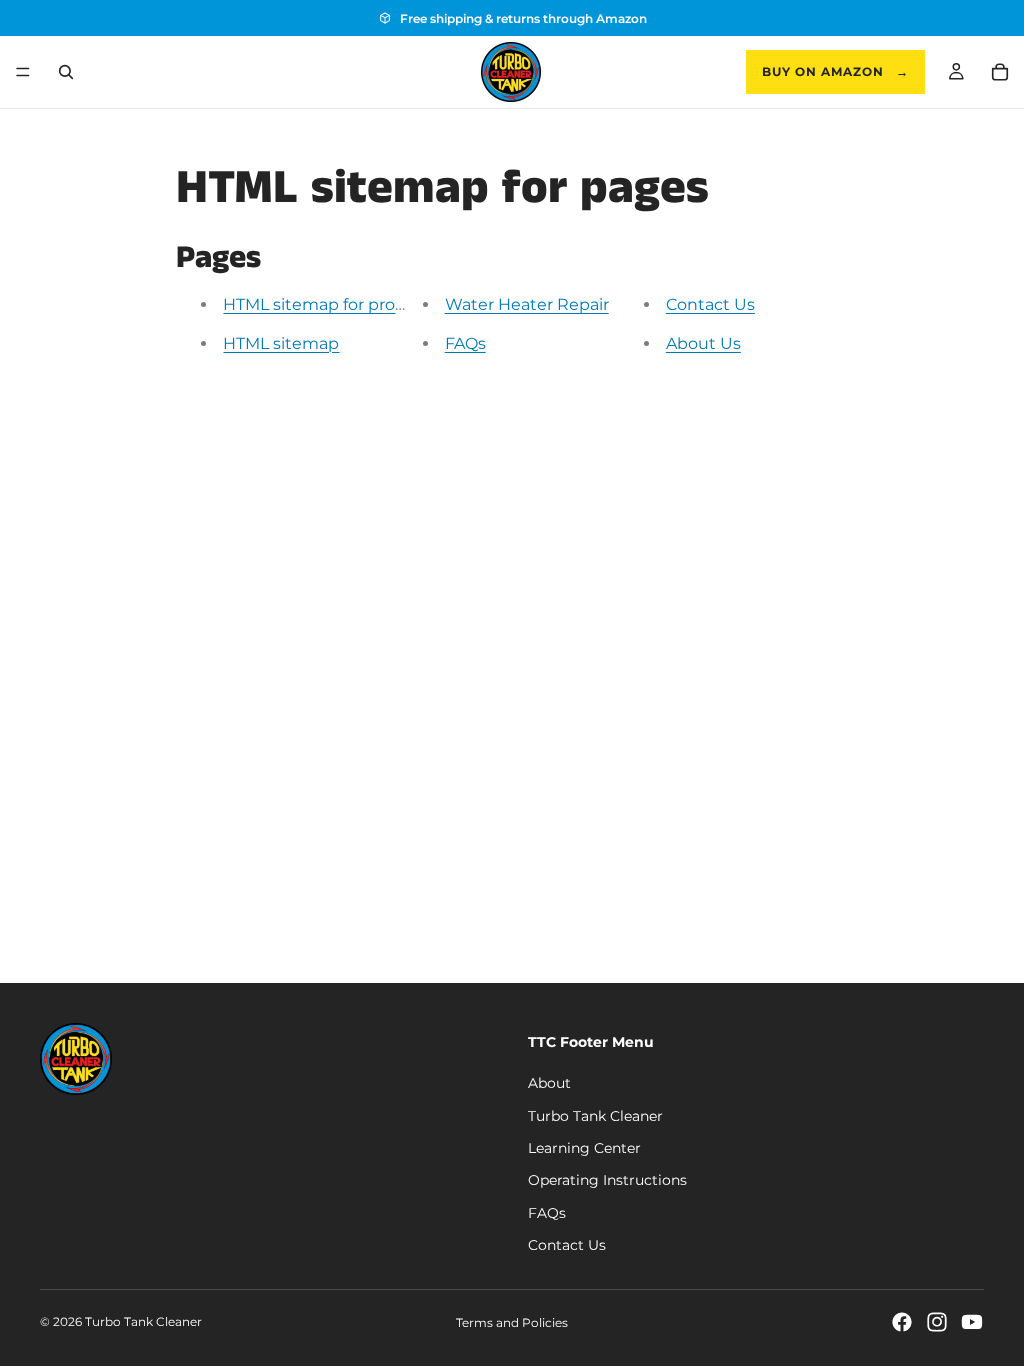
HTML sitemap (281, 343)
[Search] (66, 72)
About (549, 1084)
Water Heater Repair (527, 304)
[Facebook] (902, 1322)
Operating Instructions (607, 1181)
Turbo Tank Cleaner (595, 1116)
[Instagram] (937, 1322)
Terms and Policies (512, 1322)
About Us (703, 343)
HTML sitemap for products (332, 304)
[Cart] (1000, 72)
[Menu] (23, 72)
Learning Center (584, 1148)
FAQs (465, 343)
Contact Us (710, 304)
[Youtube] (972, 1322)
